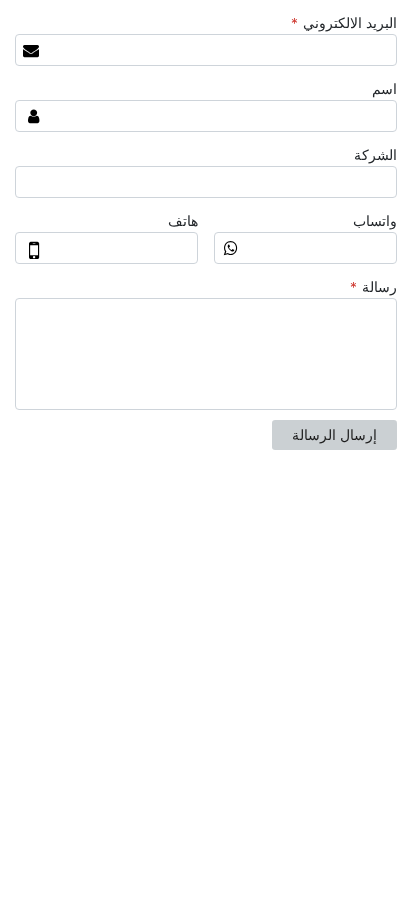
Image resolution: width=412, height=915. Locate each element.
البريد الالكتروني (344, 23)
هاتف (183, 221)
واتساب (375, 221)
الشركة (375, 155)
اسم (384, 89)
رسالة (373, 287)
